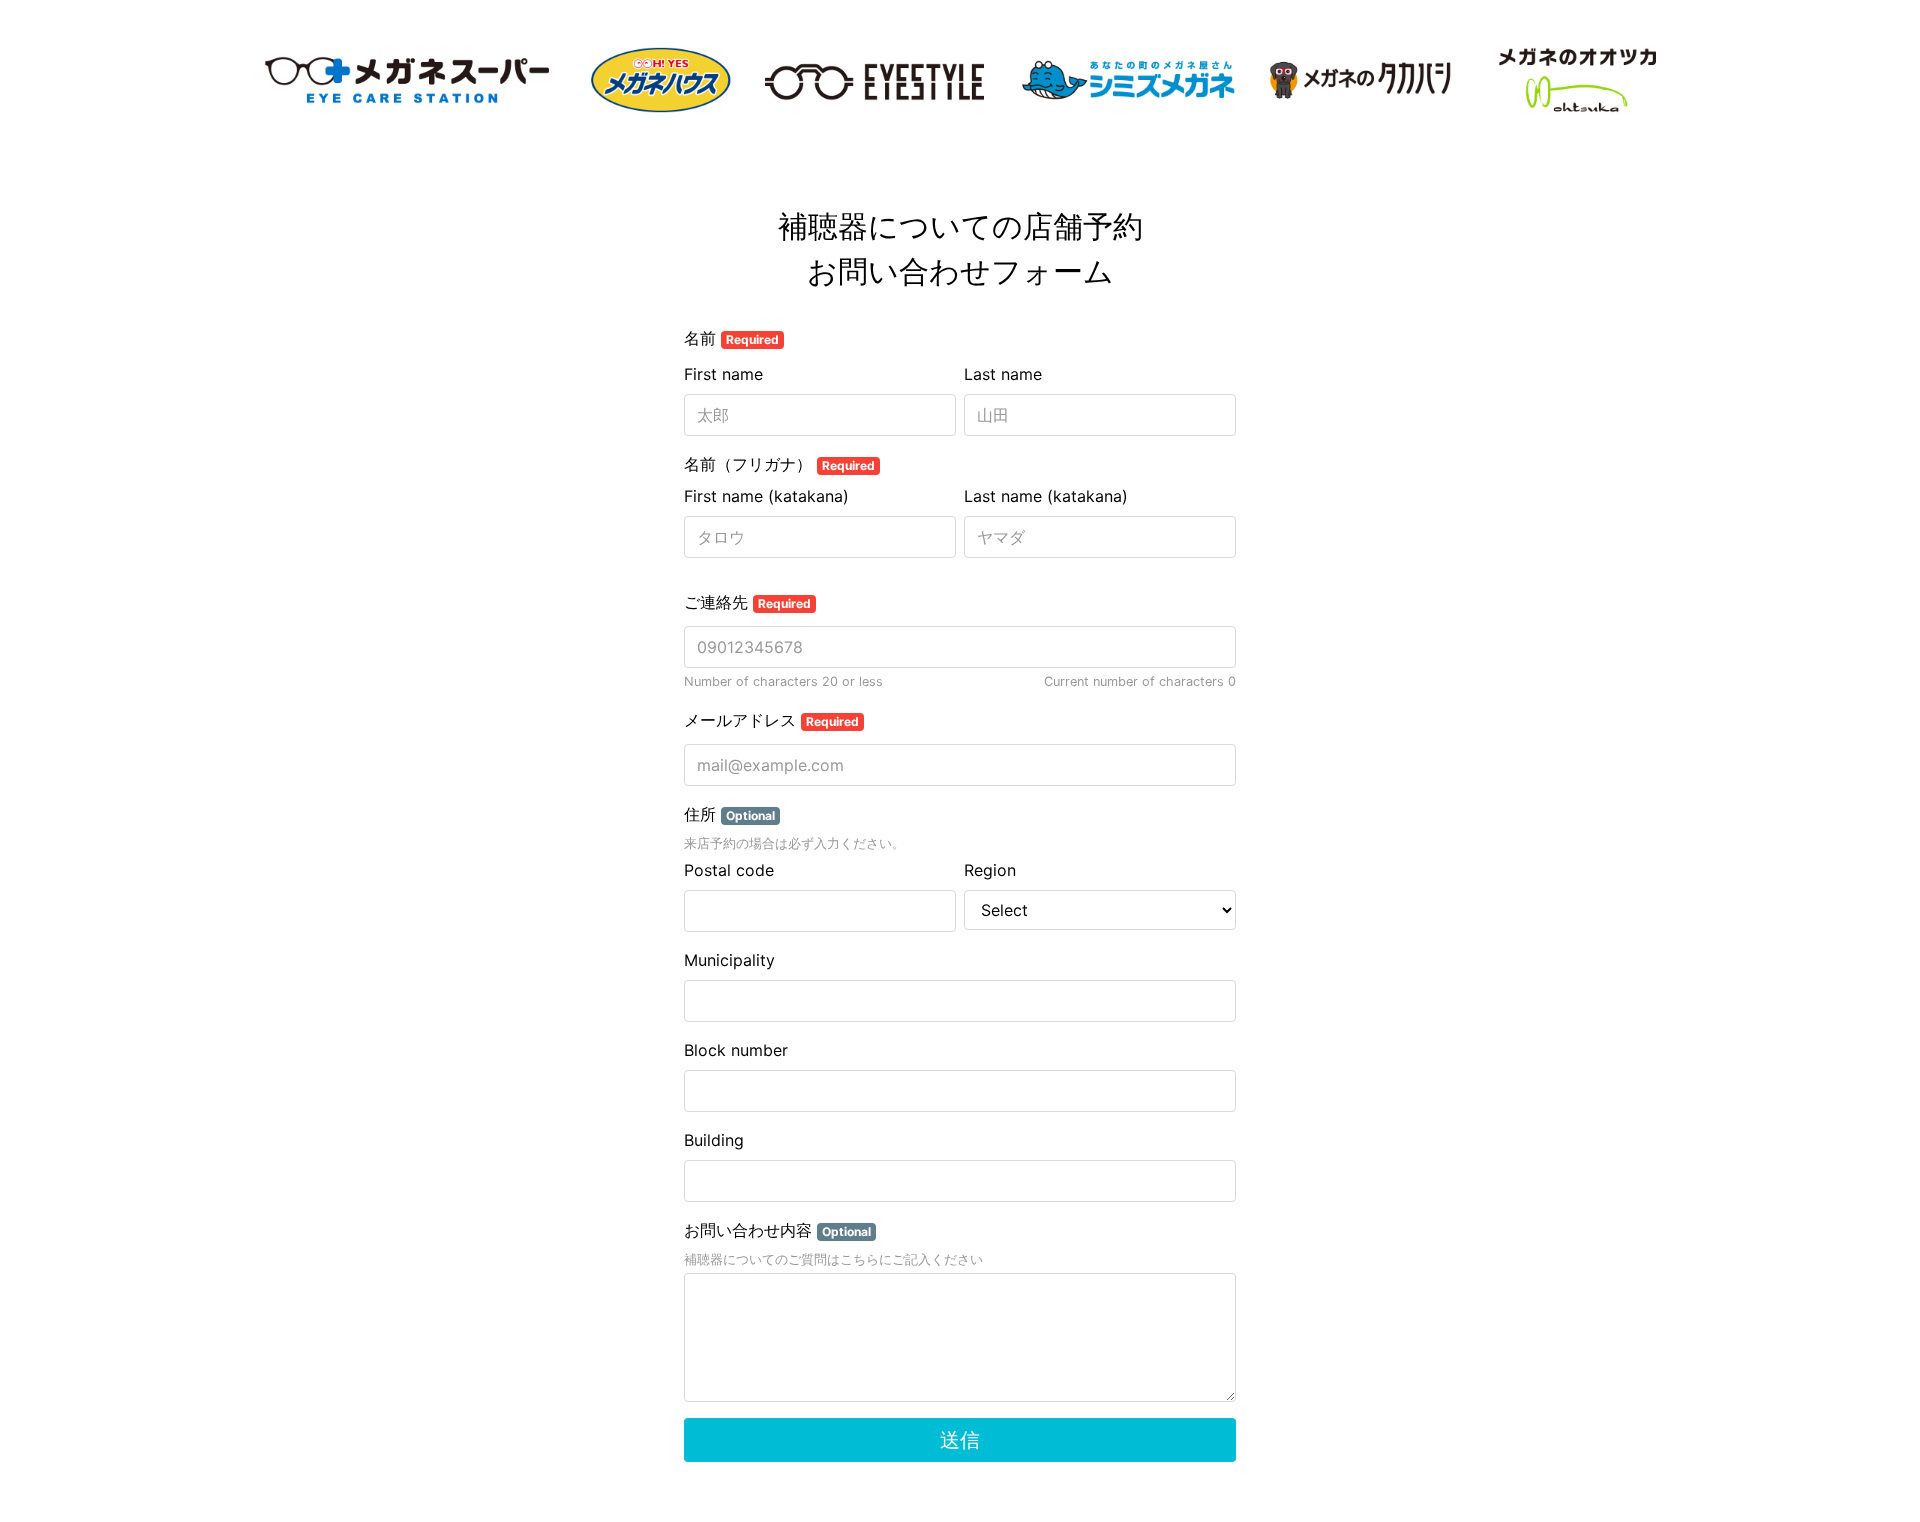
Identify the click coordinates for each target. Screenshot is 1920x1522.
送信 (960, 1440)
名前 (731, 338)
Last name (1003, 374)
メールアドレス (771, 720)
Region (990, 870)
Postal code (729, 870)
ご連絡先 (747, 602)
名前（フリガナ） (779, 464)
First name (723, 374)
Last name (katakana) (1046, 496)
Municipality (729, 960)
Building (714, 1140)
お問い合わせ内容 (777, 1230)
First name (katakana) (766, 496)
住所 (729, 814)
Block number (736, 1050)
